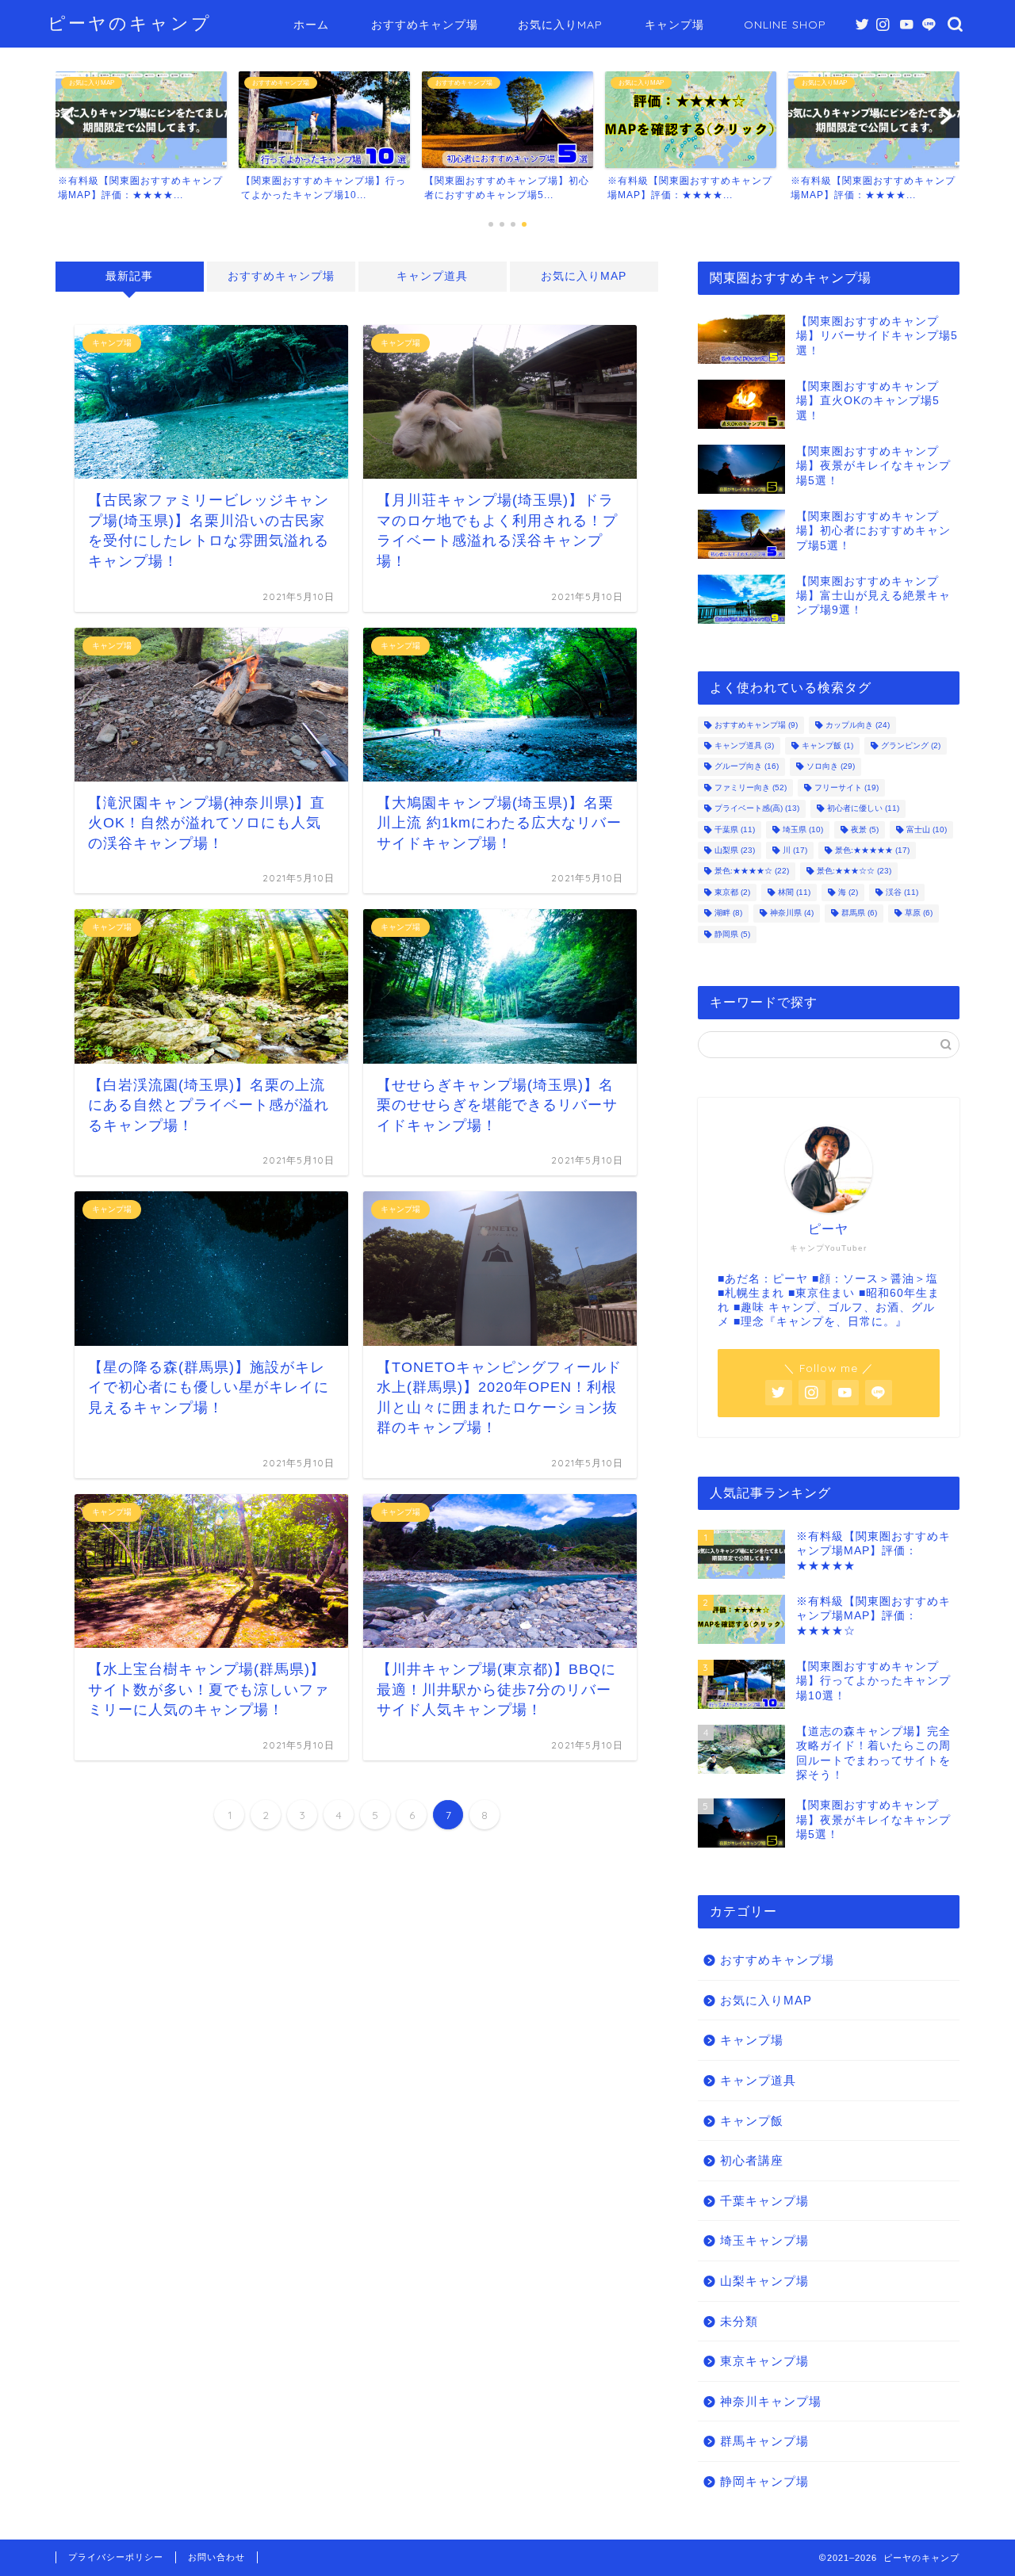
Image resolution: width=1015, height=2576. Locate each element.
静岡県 (732, 934)
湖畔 (728, 913)
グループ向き (747, 767)
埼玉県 (803, 829)
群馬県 (859, 913)
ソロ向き (831, 767)
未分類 (739, 2321)
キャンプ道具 (432, 276)
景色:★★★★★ (872, 850)
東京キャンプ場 (764, 2361)
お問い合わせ (216, 2557)
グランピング (911, 745)
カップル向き (858, 725)
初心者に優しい (863, 809)
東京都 (732, 892)
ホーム (311, 25)
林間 (794, 892)
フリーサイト (846, 787)
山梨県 (735, 850)
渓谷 (902, 892)
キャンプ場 (674, 25)
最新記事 (129, 276)
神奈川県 (792, 913)
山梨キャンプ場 (764, 2281)
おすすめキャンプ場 (425, 25)
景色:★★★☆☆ (854, 871)
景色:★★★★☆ (752, 871)
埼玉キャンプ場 (764, 2240)
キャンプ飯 (827, 745)
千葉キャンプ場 (764, 2201)
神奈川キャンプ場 (771, 2401)
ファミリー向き (751, 787)
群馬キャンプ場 (764, 2441)
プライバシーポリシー (116, 2557)
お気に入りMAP (560, 25)
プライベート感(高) (757, 809)
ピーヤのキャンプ (130, 23)
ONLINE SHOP (785, 25)
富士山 (927, 829)
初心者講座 (752, 2160)
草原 (919, 913)
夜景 (865, 829)
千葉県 (735, 829)
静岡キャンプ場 (764, 2481)
